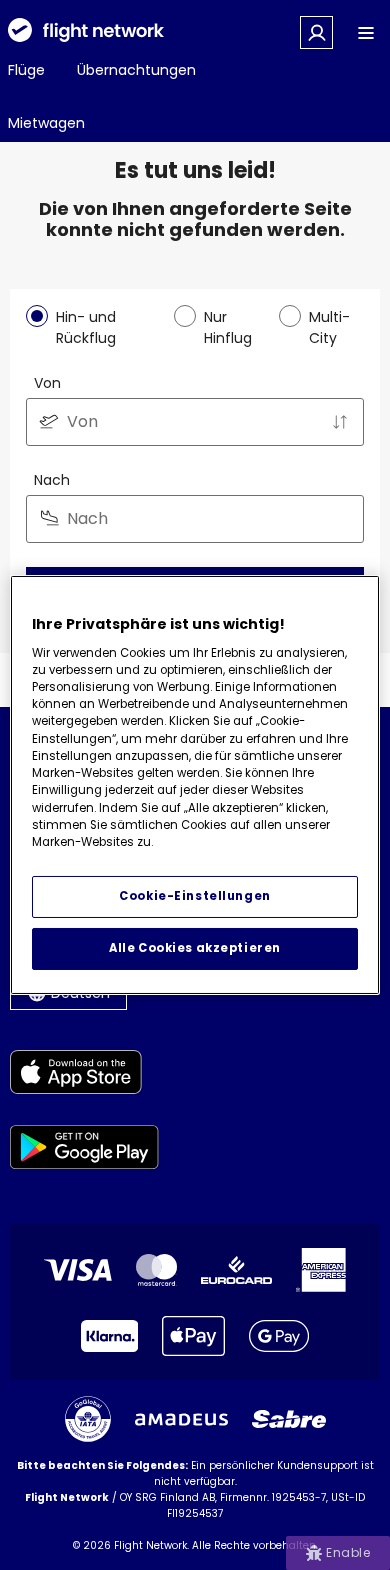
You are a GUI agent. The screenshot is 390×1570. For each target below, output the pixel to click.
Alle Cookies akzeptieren (195, 948)
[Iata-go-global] (88, 1419)
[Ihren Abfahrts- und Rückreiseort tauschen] (340, 422)
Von (47, 383)
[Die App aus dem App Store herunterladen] (84, 1075)
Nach (52, 480)
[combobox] (195, 422)
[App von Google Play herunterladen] (84, 1150)
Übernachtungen (136, 70)
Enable (348, 1552)
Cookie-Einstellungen (194, 896)
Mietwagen (46, 123)
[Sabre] (289, 1419)
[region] (195, 785)
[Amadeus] (181, 1419)
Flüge (26, 70)
